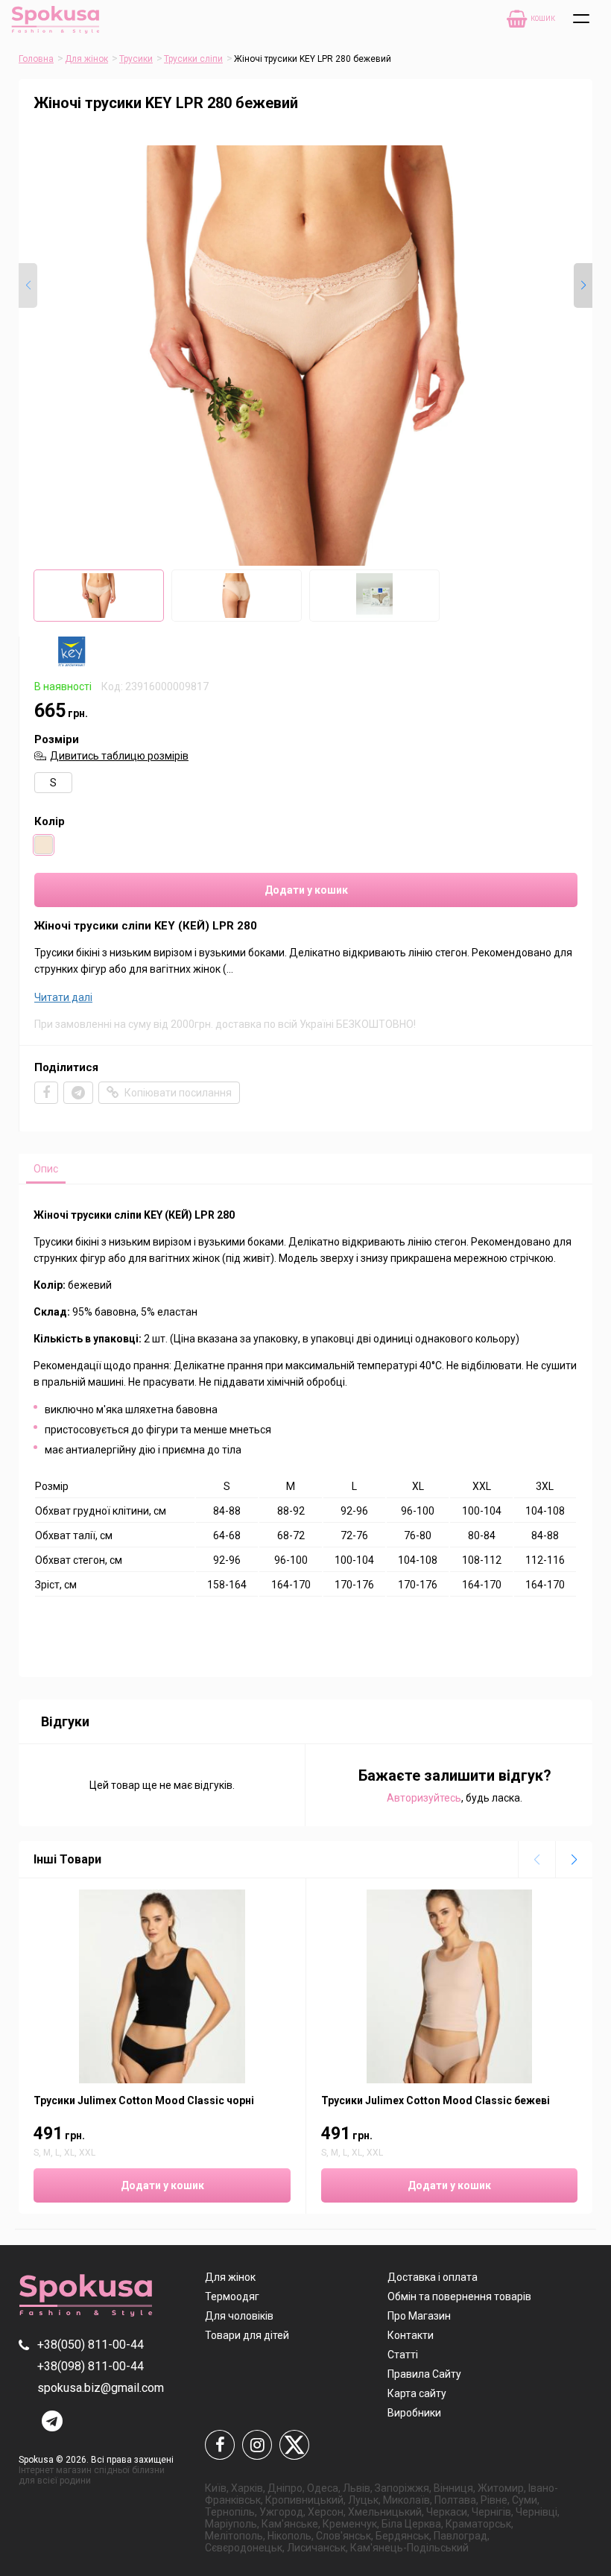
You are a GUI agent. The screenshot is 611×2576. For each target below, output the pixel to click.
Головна (36, 59)
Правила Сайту (424, 2374)
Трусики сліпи (193, 59)
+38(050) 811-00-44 (91, 2345)
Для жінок (86, 59)
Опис (46, 1169)
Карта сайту (417, 2393)
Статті (403, 2355)
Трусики (136, 59)
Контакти (411, 2335)
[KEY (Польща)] (72, 663)
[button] (583, 285)
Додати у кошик (306, 890)
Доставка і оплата (433, 2277)
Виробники (414, 2413)
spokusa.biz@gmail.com (101, 2388)
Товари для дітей (247, 2335)
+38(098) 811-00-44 (91, 2366)
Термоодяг (232, 2296)
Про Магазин (419, 2316)
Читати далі (63, 997)
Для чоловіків (239, 2316)
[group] (305, 356)
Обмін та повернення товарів (459, 2296)
